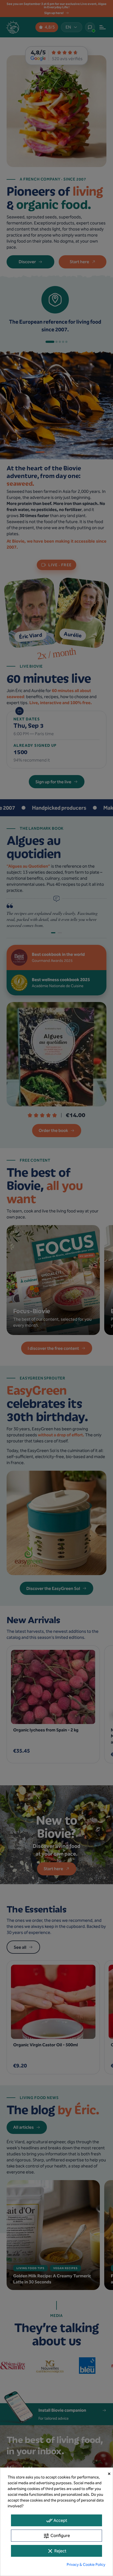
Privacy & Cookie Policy (86, 2565)
